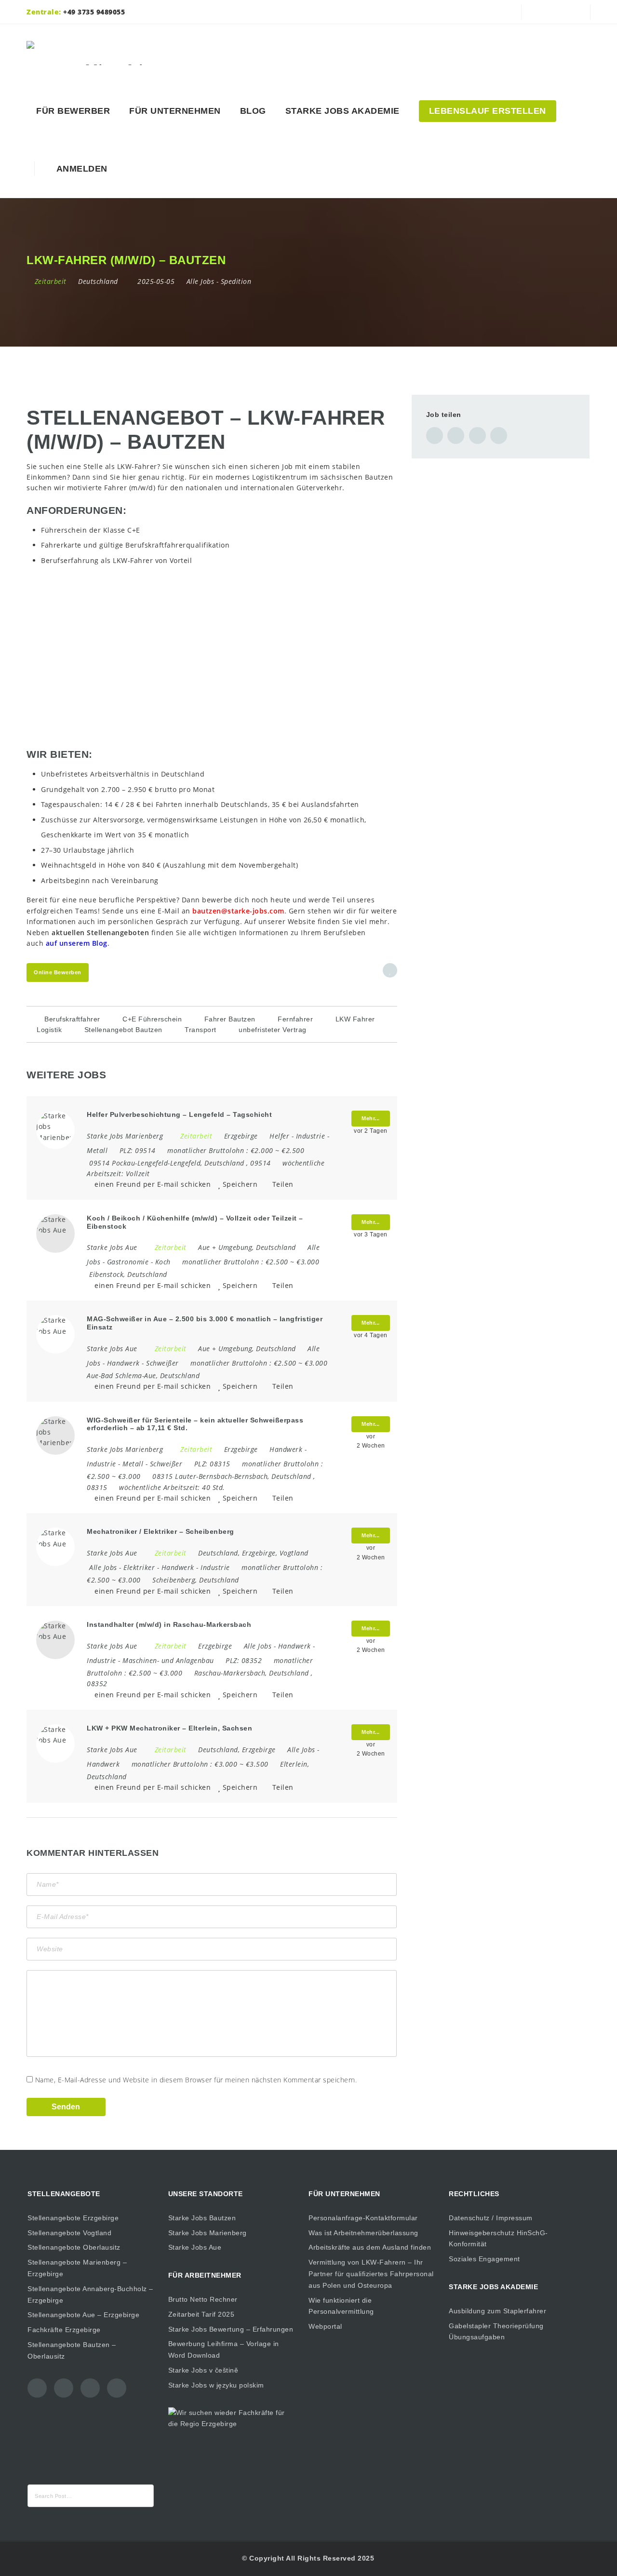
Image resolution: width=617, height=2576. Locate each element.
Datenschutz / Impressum (491, 2218)
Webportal (325, 2326)
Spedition (236, 281)
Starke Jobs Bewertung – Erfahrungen (231, 2329)
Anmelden (80, 169)
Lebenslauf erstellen (488, 111)
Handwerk (123, 1363)
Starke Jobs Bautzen (202, 2218)
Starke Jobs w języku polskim (216, 2385)
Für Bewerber (73, 111)
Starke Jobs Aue (195, 2247)
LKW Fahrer (355, 1019)
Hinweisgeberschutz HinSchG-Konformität (498, 2239)
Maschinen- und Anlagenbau (168, 1660)
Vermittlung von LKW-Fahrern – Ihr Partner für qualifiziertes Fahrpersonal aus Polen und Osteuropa (371, 2274)
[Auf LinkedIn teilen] (477, 436)
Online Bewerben (58, 972)
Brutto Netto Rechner (203, 2299)
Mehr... (371, 1118)
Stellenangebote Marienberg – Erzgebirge (77, 2268)
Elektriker (139, 1567)
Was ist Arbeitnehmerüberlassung (363, 2233)
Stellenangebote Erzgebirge (73, 2218)
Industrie (311, 1136)
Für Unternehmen (175, 111)
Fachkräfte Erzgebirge (64, 2330)
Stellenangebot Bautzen (123, 1030)
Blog (253, 111)
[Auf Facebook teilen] (435, 436)
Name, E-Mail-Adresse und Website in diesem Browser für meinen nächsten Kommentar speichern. (196, 2080)
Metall (97, 1150)
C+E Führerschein (152, 1019)
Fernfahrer (295, 1019)
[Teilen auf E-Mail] (499, 436)
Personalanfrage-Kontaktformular (363, 2218)
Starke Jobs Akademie (342, 111)
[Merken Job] (390, 970)
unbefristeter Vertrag (273, 1030)
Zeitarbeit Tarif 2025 (201, 2314)
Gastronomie (128, 1262)
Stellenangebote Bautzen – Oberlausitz (72, 2350)
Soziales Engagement (484, 2259)
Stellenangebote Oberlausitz (74, 2247)
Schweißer (162, 1363)
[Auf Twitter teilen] (456, 436)
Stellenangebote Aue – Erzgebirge (83, 2315)
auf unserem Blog (77, 943)
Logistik (49, 1030)
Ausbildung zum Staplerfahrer (497, 2311)
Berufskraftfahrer (72, 1019)
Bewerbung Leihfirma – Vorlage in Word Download (224, 2349)
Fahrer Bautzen (230, 1019)
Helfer (279, 1136)
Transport (201, 1030)
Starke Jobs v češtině (203, 2370)
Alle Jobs (201, 281)
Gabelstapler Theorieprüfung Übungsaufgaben (496, 2332)
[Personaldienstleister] (97, 53)
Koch (163, 1262)
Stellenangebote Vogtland (69, 2233)
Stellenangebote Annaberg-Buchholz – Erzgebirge (90, 2294)
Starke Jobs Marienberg (208, 2233)
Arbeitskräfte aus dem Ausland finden (370, 2247)
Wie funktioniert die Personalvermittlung (341, 2306)
